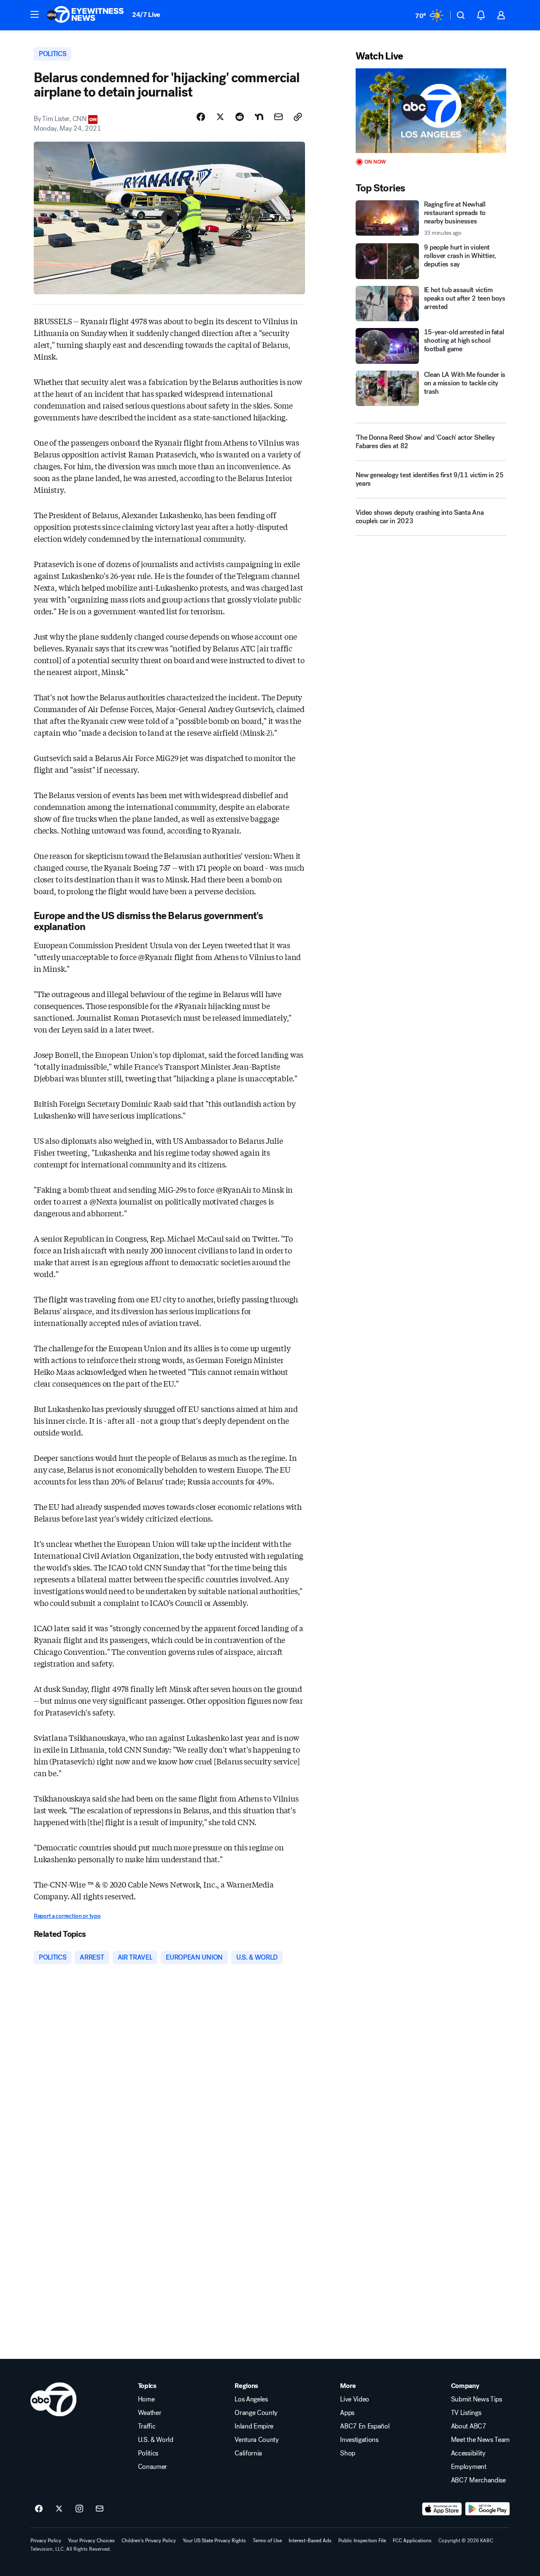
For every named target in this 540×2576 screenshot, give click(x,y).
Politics (148, 2453)
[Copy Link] (298, 117)
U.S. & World (156, 2440)
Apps (347, 2413)
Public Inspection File (362, 2541)
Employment (469, 2467)
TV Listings (466, 2413)
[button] (35, 14)
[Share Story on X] (220, 117)
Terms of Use (267, 2541)
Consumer (153, 2467)
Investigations (359, 2440)
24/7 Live (146, 15)
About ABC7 (469, 2426)
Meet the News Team (480, 2440)
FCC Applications (412, 2541)
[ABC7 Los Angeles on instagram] (79, 2509)
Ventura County (257, 2440)
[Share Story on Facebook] (201, 117)
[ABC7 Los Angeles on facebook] (39, 2509)
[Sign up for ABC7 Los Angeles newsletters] (100, 2509)
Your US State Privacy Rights (214, 2541)
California (248, 2453)
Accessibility (468, 2453)
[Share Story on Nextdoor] (259, 117)
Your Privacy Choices (91, 2541)
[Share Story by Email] (278, 117)
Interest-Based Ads (310, 2541)
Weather (150, 2413)
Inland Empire (254, 2426)
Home (146, 2399)
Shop (348, 2453)
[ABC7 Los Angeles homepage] (85, 15)
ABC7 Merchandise (478, 2480)
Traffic (147, 2426)
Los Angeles (251, 2399)
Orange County (256, 2413)
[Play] (431, 111)
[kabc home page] (53, 2399)
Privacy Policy (46, 2541)
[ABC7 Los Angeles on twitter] (59, 2509)
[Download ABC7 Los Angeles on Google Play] (487, 2509)
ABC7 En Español (365, 2426)
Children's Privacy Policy (149, 2541)
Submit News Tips (477, 2399)
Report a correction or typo (67, 1916)
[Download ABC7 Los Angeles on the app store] (442, 2509)
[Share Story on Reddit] (240, 117)
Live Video (355, 2399)
